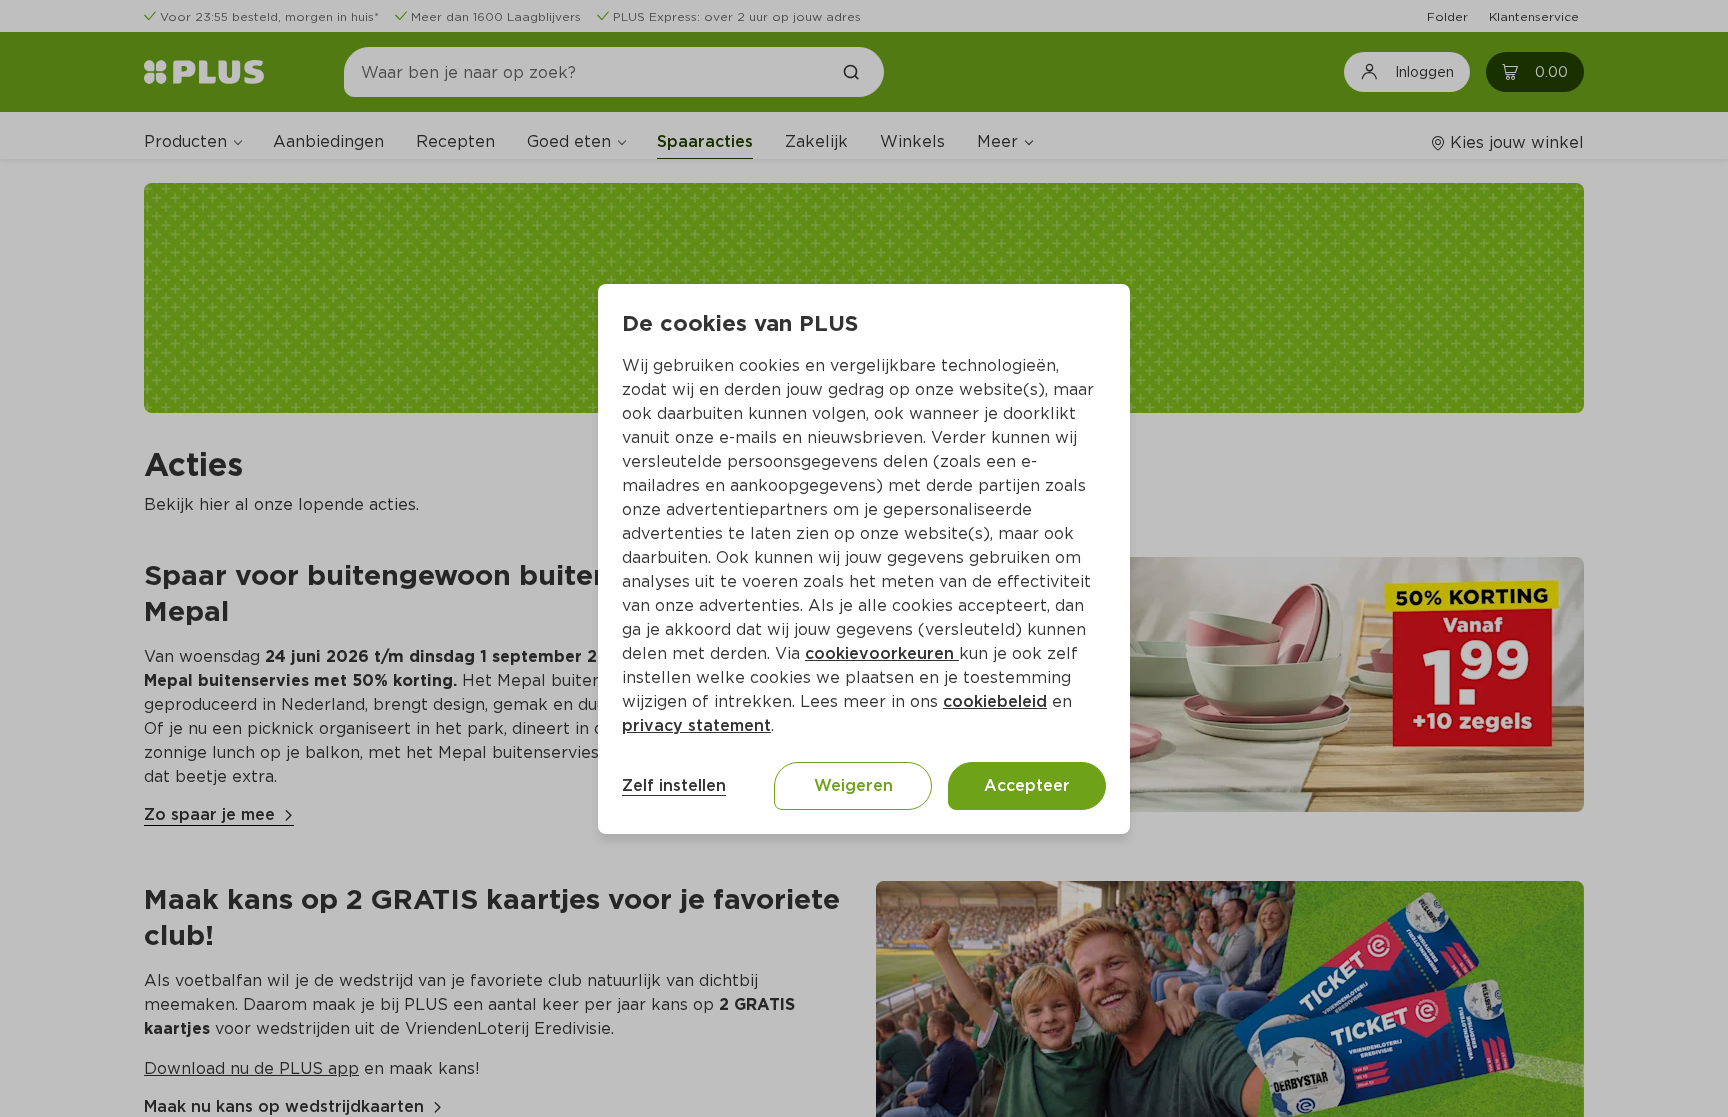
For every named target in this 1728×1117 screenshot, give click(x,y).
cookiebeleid (995, 701)
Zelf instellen (674, 785)
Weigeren (853, 785)
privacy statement (696, 725)
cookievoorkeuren (882, 653)
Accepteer (1027, 785)
